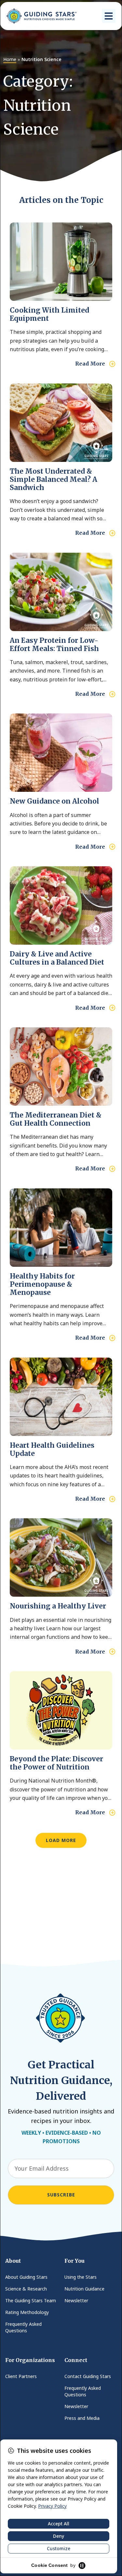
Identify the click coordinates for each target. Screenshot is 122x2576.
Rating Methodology (27, 2312)
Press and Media (82, 2418)
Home (10, 59)
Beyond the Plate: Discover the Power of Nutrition (56, 1763)
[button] (109, 16)
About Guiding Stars (26, 2277)
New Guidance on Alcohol (54, 801)
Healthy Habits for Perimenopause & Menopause (42, 1284)
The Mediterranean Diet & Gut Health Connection (56, 1119)
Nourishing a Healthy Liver (58, 1606)
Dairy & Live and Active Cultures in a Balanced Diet (57, 958)
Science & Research (26, 2289)
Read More (90, 364)
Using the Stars (81, 2277)
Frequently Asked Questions (23, 2327)
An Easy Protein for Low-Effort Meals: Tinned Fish (54, 644)
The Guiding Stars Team (31, 2300)
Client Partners (21, 2376)
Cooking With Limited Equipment (49, 314)
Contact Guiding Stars (88, 2376)
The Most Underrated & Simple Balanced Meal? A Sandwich (54, 479)
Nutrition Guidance (84, 2289)
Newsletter (76, 2300)
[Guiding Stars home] (41, 16)
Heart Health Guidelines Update (52, 1449)
